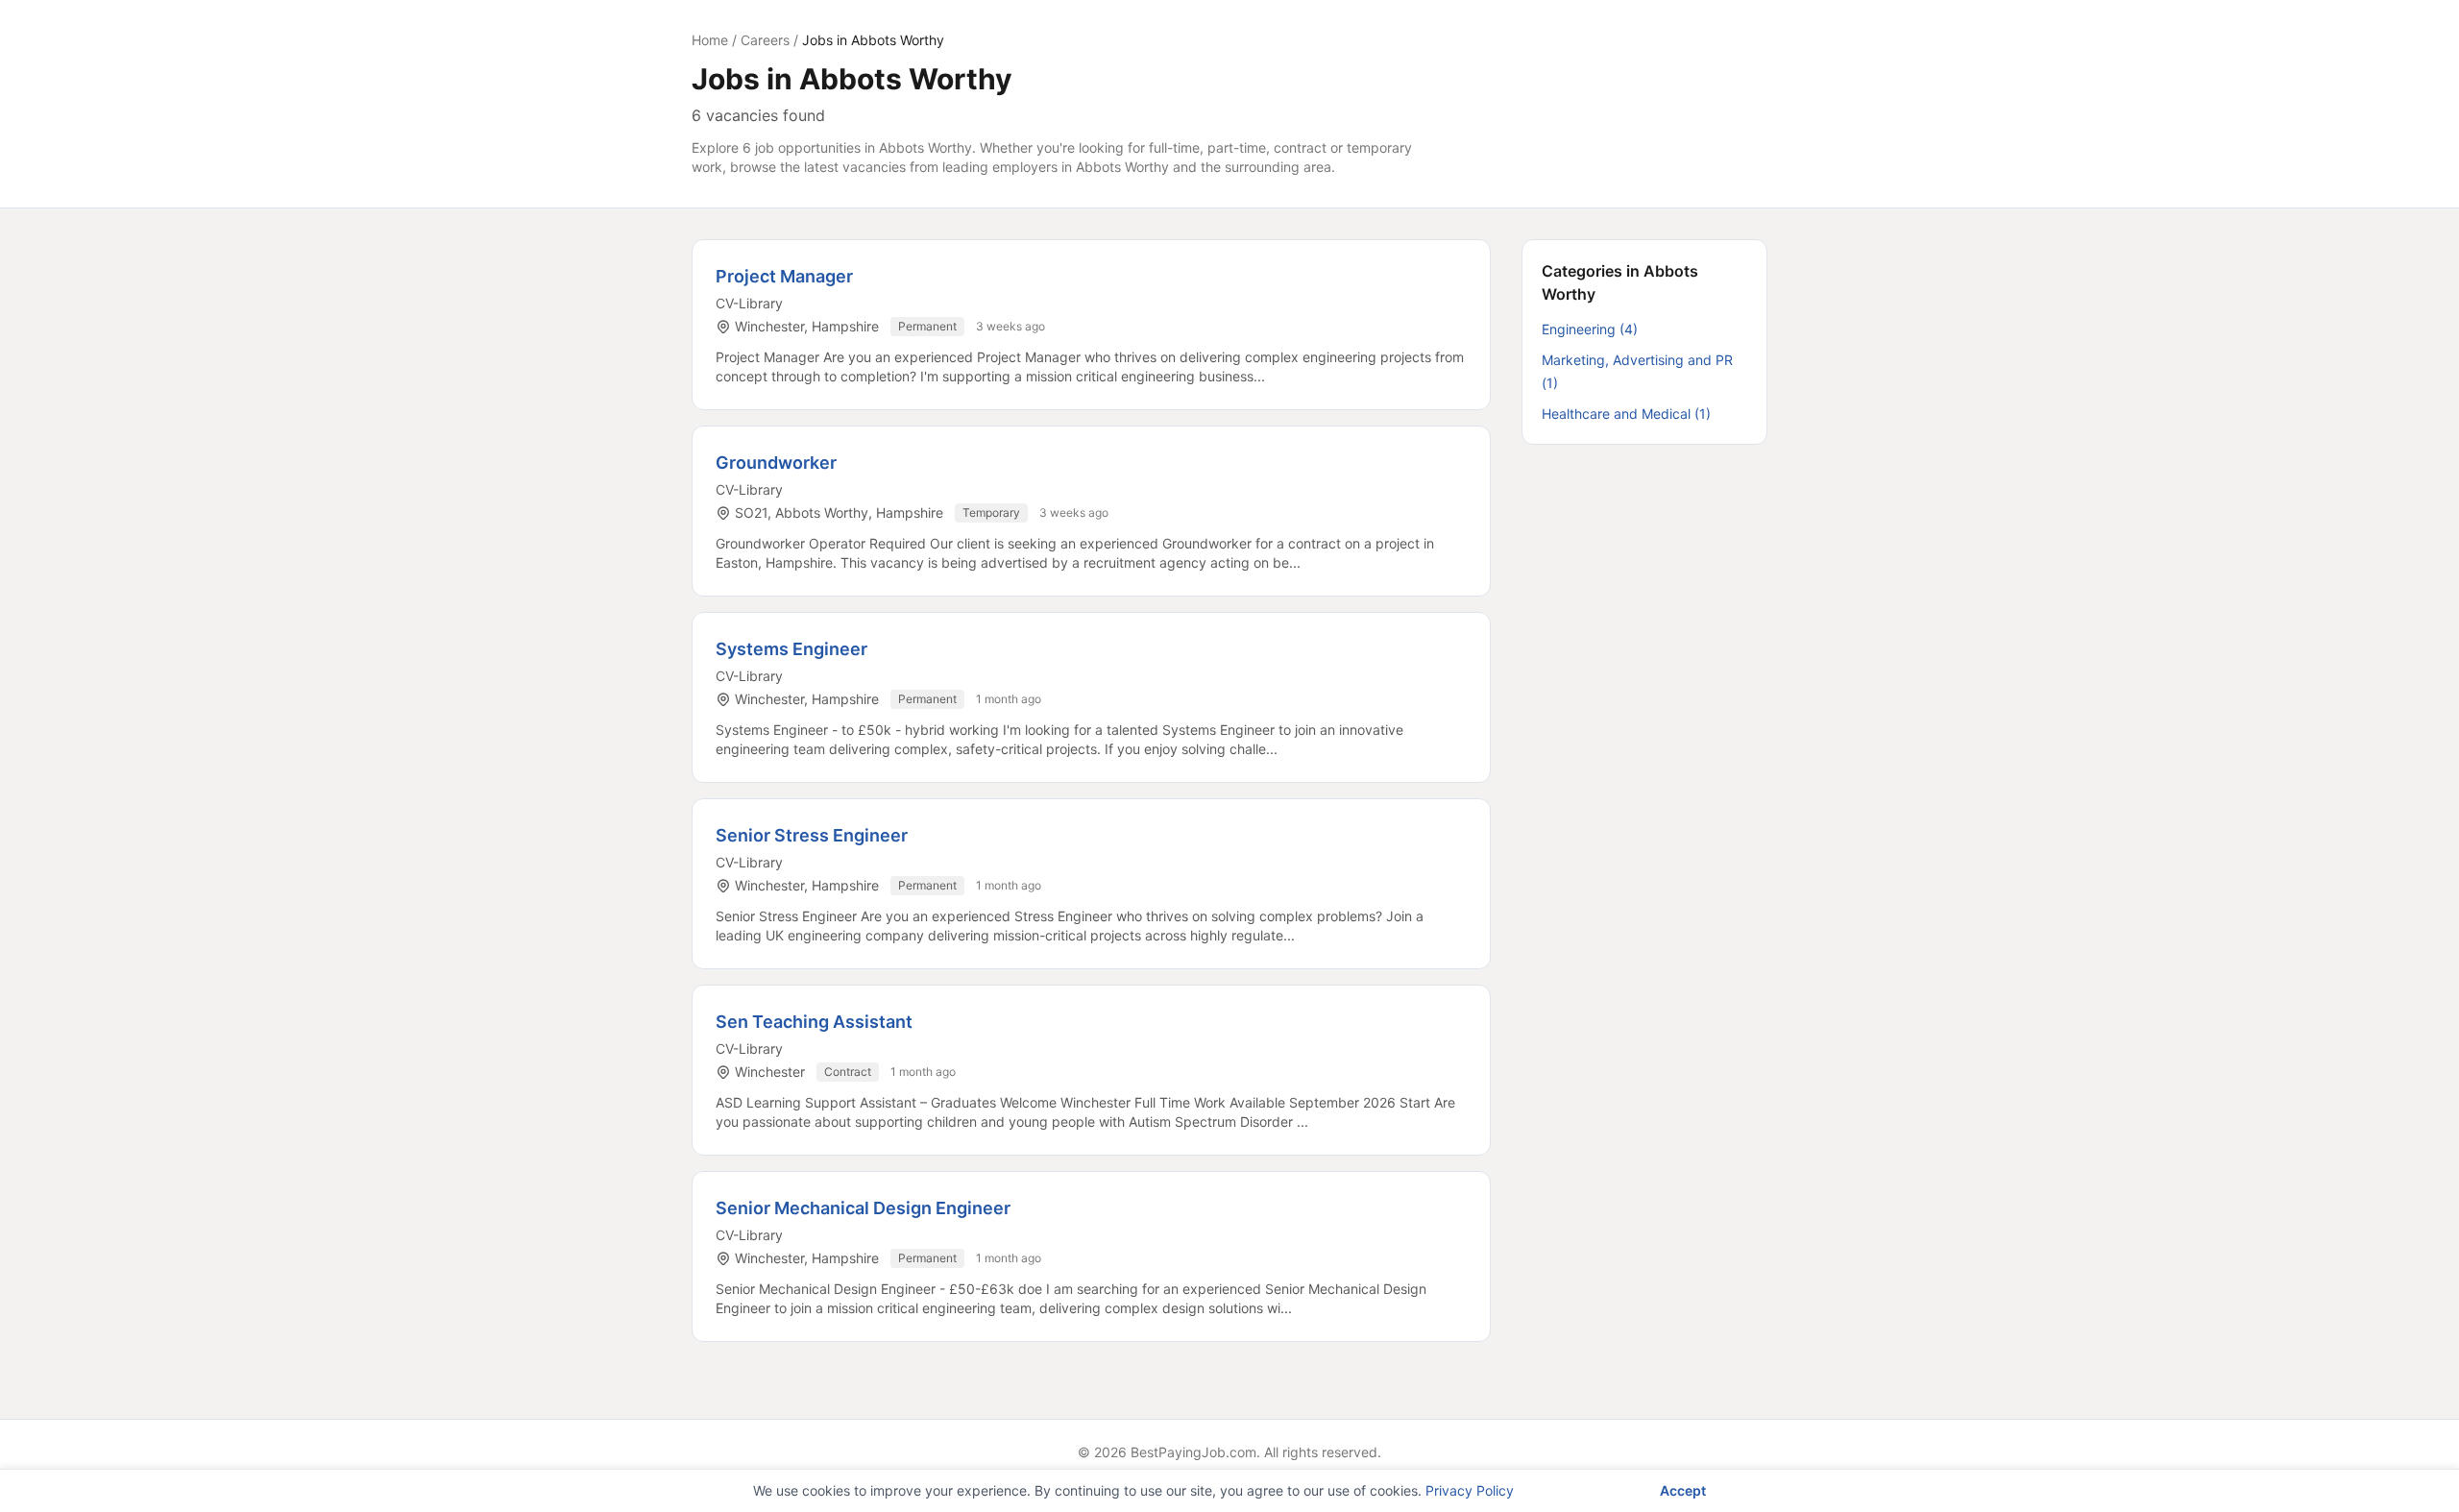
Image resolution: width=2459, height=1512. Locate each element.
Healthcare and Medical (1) (1626, 414)
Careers (765, 40)
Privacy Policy (1470, 1490)
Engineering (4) (1590, 329)
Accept (1683, 1490)
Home (710, 40)
